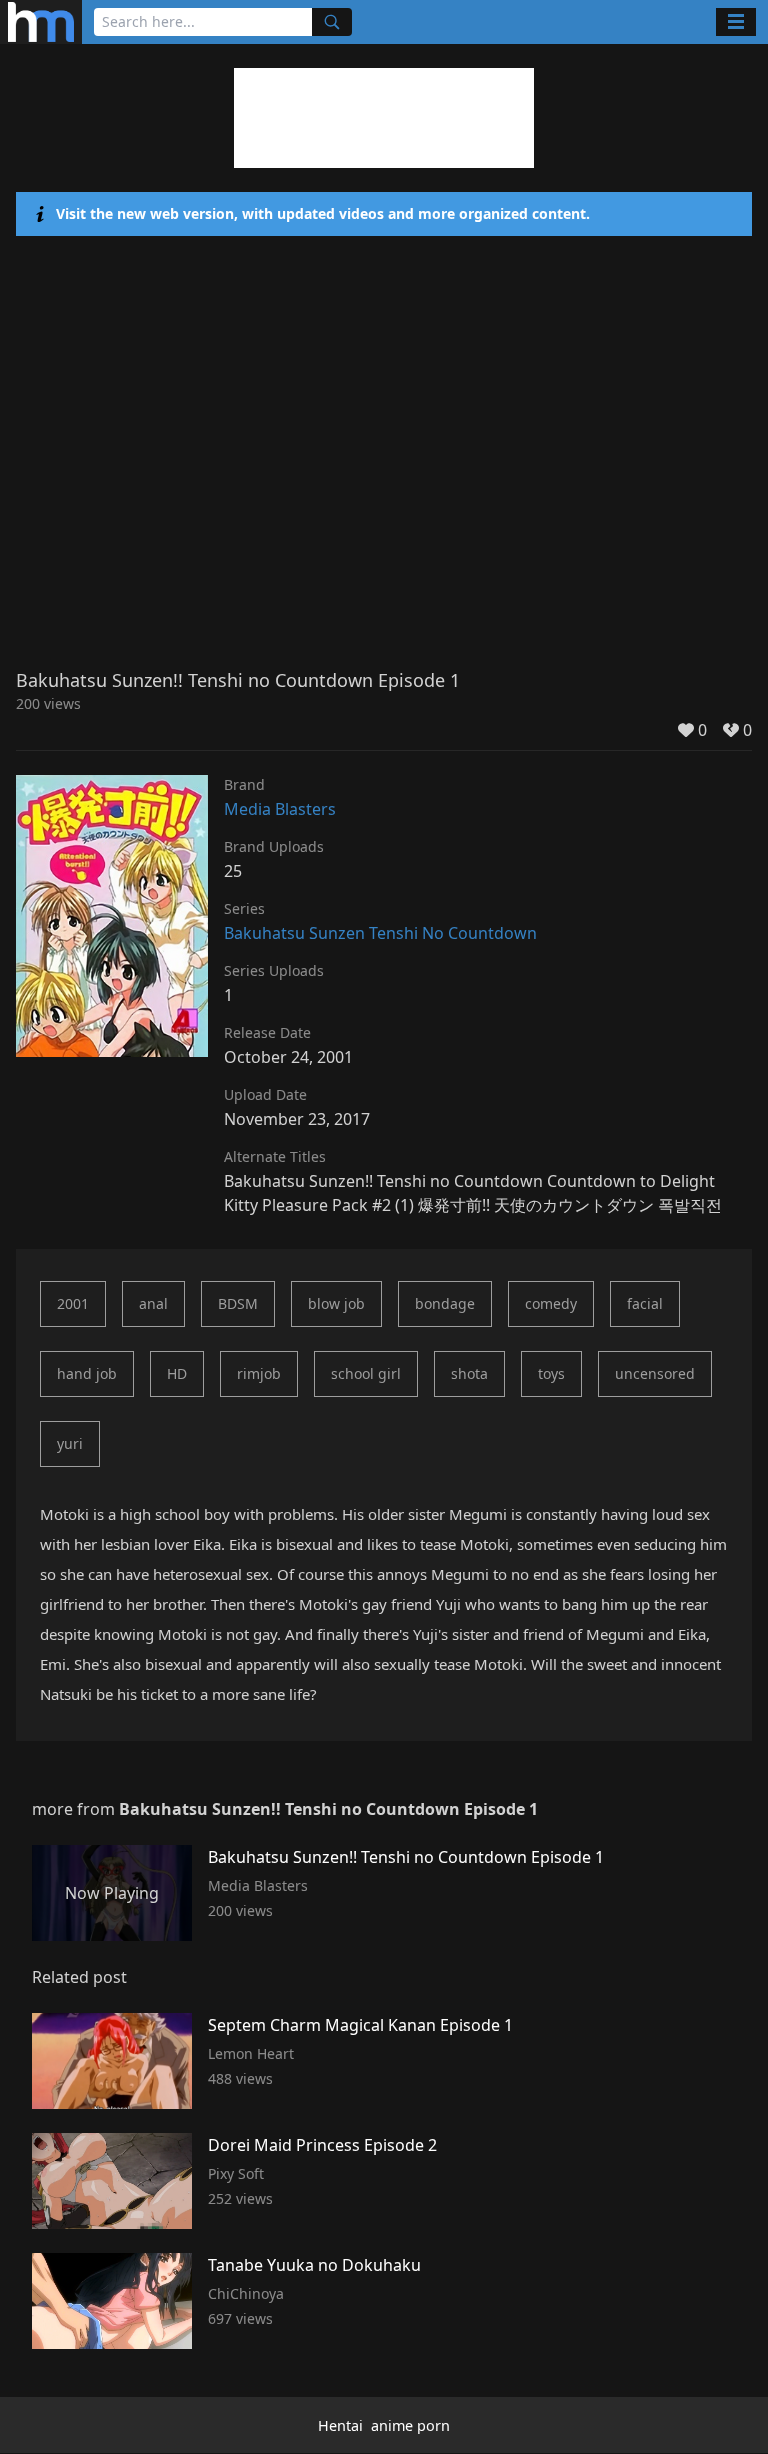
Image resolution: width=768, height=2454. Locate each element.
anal (153, 1303)
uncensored (655, 1373)
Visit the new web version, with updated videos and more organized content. (323, 213)
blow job (336, 1303)
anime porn (410, 2425)
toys (551, 1373)
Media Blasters (280, 809)
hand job (87, 1373)
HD (177, 1373)
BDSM (238, 1303)
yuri (70, 1443)
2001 (73, 1303)
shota (469, 1373)
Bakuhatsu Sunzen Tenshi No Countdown (380, 933)
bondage (445, 1303)
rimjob (259, 1373)
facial (645, 1303)
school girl (366, 1373)
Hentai (340, 2425)
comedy (551, 1303)
